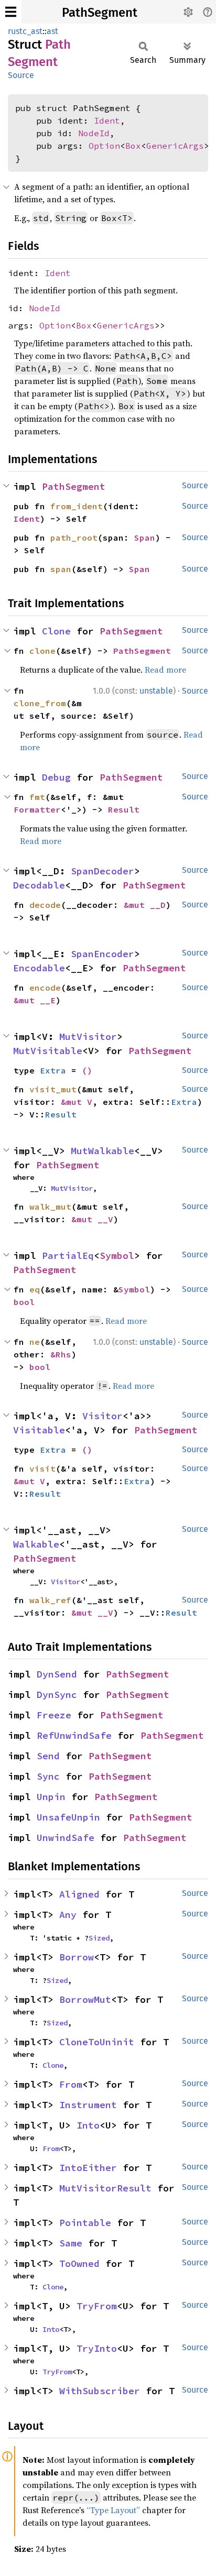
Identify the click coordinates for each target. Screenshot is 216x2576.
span (61, 569)
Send (48, 1756)
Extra (53, 1070)
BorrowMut (85, 1999)
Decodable (39, 885)
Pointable (85, 2223)
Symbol (117, 1256)
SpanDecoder (102, 871)
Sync (48, 1776)
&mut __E (35, 1000)
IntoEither (88, 2168)
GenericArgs (175, 146)
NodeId (94, 133)
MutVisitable (48, 1051)
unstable (156, 691)
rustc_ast (25, 31)
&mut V (77, 1102)
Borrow (77, 1957)
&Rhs (61, 1354)
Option (104, 146)
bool (24, 1302)
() (87, 1070)
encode (45, 988)
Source (21, 75)
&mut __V (92, 1219)
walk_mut (50, 1207)
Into (88, 2125)
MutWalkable (102, 1151)
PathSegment (100, 13)
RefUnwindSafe (74, 1735)
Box (133, 146)
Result (124, 809)
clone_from (40, 703)
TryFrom (97, 2306)
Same (71, 2243)
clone (42, 651)
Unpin (51, 1797)
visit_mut (53, 1089)
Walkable (36, 1544)
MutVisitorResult (105, 2188)
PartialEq (68, 1256)
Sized (99, 1938)
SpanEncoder (102, 954)
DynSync (57, 1695)
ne (35, 1342)
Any (68, 1915)
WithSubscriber (100, 2391)
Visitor (102, 1416)
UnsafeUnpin (68, 1817)
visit (42, 1468)
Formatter (37, 809)
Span (145, 538)
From (71, 2084)
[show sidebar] (11, 12)
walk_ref (50, 1600)
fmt (37, 797)
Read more (165, 670)
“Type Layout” (113, 2510)
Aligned (79, 1894)
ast (52, 31)
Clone (56, 631)
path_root (74, 538)
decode (45, 905)
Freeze (54, 1715)
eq (35, 1289)
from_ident (77, 506)
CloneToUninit (97, 2042)
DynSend (57, 1674)
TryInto (97, 2348)
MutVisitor (88, 1037)
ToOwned (79, 2263)
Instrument (88, 2105)
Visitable (39, 1430)
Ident (107, 120)
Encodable (39, 968)
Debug (56, 777)
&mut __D (145, 905)
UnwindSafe (66, 1838)
